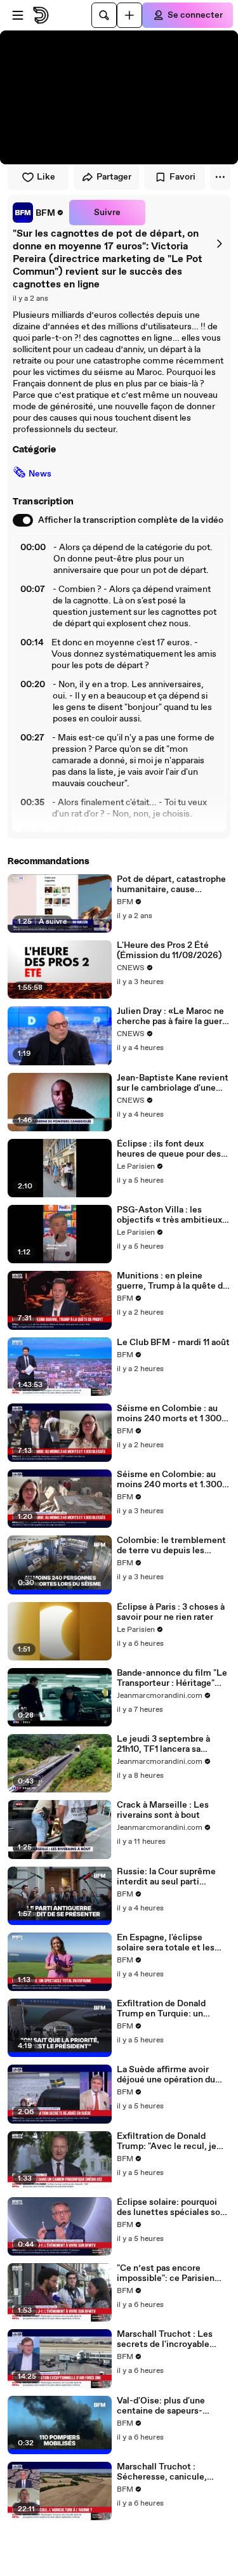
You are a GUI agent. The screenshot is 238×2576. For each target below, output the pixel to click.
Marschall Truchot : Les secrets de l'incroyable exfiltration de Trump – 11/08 (165, 2339)
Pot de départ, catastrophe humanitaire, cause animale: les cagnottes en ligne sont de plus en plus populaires (171, 884)
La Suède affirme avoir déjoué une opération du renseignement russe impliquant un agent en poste (166, 2075)
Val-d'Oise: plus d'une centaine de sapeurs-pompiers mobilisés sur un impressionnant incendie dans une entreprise (170, 2406)
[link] (38, 213)
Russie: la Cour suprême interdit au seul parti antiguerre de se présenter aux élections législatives (171, 1877)
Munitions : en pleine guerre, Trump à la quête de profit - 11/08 (172, 1281)
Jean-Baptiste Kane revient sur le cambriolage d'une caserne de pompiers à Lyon (174, 1083)
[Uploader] (129, 15)
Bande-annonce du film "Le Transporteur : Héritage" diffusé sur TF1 (172, 1678)
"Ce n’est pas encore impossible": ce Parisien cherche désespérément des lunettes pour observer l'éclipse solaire (172, 2273)
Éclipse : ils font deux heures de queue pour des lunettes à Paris (169, 1149)
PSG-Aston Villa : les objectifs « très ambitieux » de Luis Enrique (173, 1215)
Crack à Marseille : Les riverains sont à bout (163, 1810)
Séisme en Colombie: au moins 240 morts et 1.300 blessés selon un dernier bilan (169, 1480)
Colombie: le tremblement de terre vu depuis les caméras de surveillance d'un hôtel (171, 1546)
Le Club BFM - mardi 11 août (173, 1343)
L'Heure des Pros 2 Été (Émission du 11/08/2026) (169, 950)
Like (46, 177)
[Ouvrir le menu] (18, 15)
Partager (114, 177)
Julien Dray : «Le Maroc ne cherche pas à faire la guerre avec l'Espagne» (174, 1016)
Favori (182, 177)
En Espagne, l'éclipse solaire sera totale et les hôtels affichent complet (168, 1943)
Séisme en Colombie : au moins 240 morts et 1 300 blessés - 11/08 (169, 1414)
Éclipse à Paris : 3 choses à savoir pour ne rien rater (171, 1612)
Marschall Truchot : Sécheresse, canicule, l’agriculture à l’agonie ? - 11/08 (168, 2472)
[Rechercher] (104, 15)
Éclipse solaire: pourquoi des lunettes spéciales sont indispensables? (173, 2207)
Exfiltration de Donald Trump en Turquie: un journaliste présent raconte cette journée (172, 2009)
